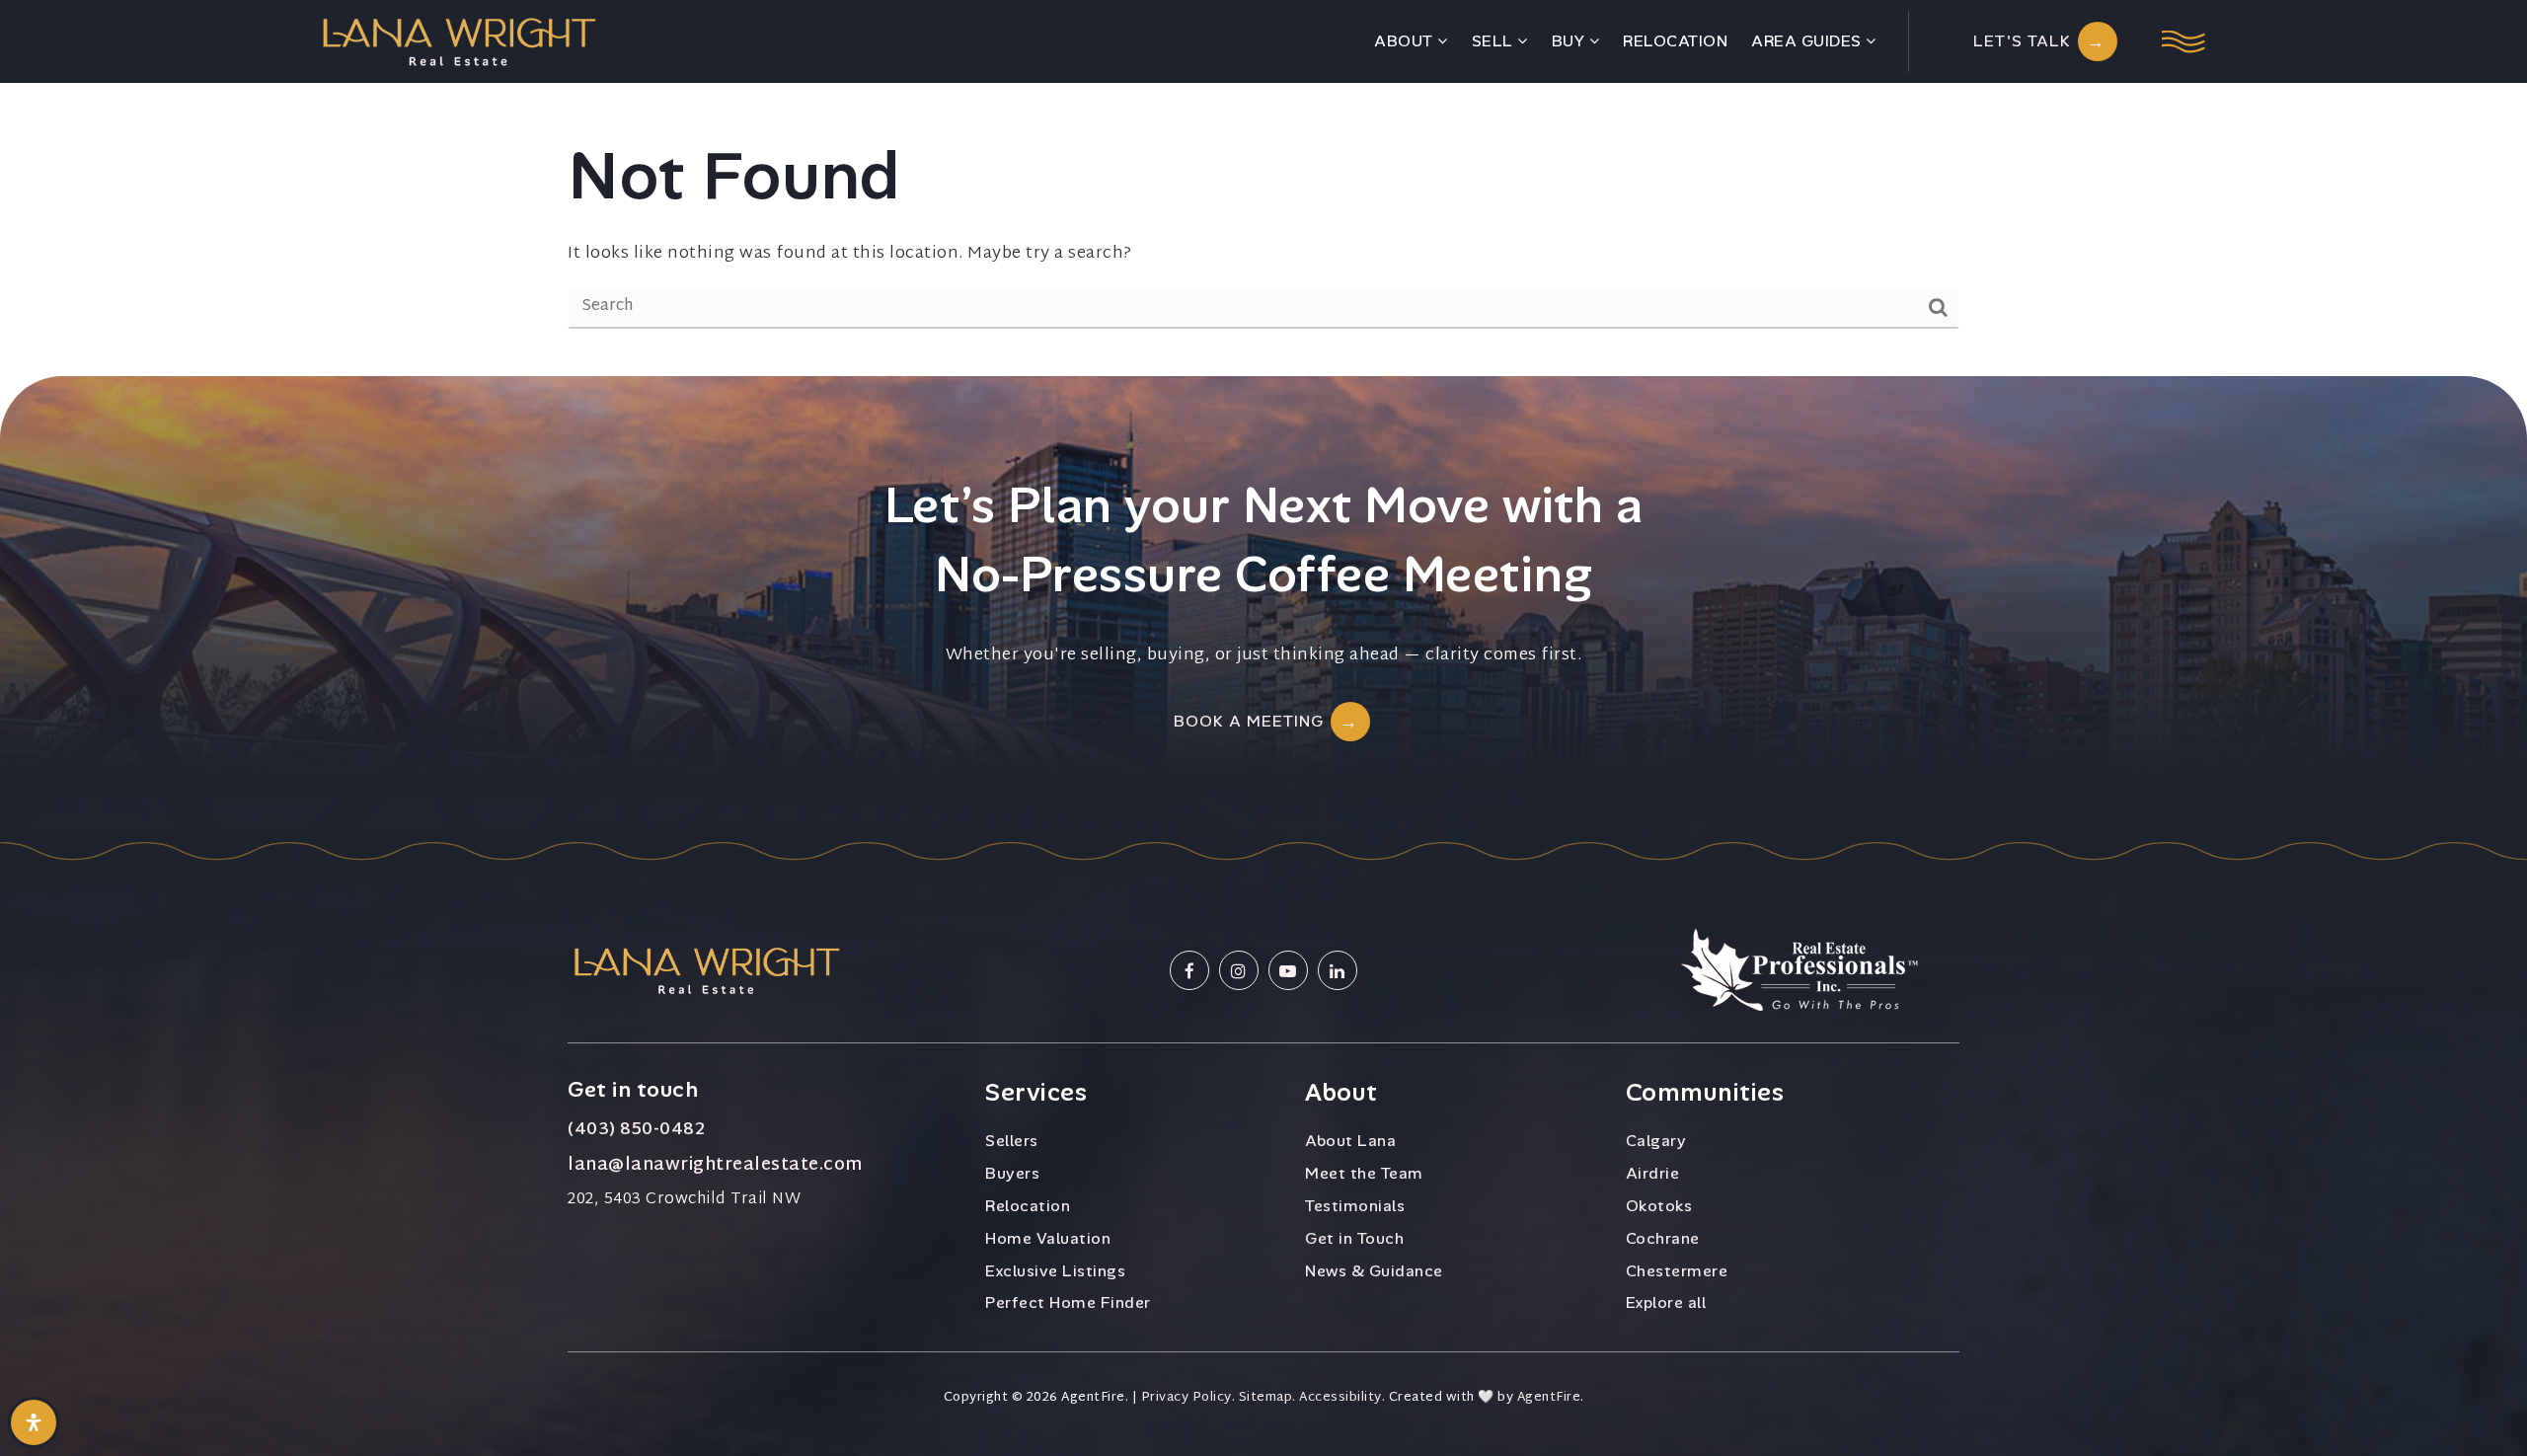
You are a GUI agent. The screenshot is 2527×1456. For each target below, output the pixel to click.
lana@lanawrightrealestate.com (715, 1166)
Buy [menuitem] (1570, 41)
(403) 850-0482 (636, 1130)
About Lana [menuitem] (1350, 1141)
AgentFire (1549, 1398)
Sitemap (1266, 1398)
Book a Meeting (1249, 721)
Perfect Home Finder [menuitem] (1068, 1303)
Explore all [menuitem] (1666, 1303)
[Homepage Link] (459, 41)
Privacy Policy (1187, 1398)
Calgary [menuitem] (1656, 1141)
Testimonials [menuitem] (1355, 1206)
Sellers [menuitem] (1012, 1141)
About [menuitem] (1406, 41)
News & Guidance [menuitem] (1374, 1271)
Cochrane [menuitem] (1663, 1238)
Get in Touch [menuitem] (1354, 1238)
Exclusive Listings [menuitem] (1055, 1271)
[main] (1263, 188)
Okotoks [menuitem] (1659, 1206)
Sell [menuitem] (1495, 41)
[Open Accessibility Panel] (34, 1422)
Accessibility (1340, 1398)
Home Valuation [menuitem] (1048, 1238)
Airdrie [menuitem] (1653, 1173)
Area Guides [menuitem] (1808, 41)
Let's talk (2022, 41)
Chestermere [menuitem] (1677, 1271)
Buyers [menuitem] (1012, 1173)
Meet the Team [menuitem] (1364, 1173)
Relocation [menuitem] (1675, 41)
